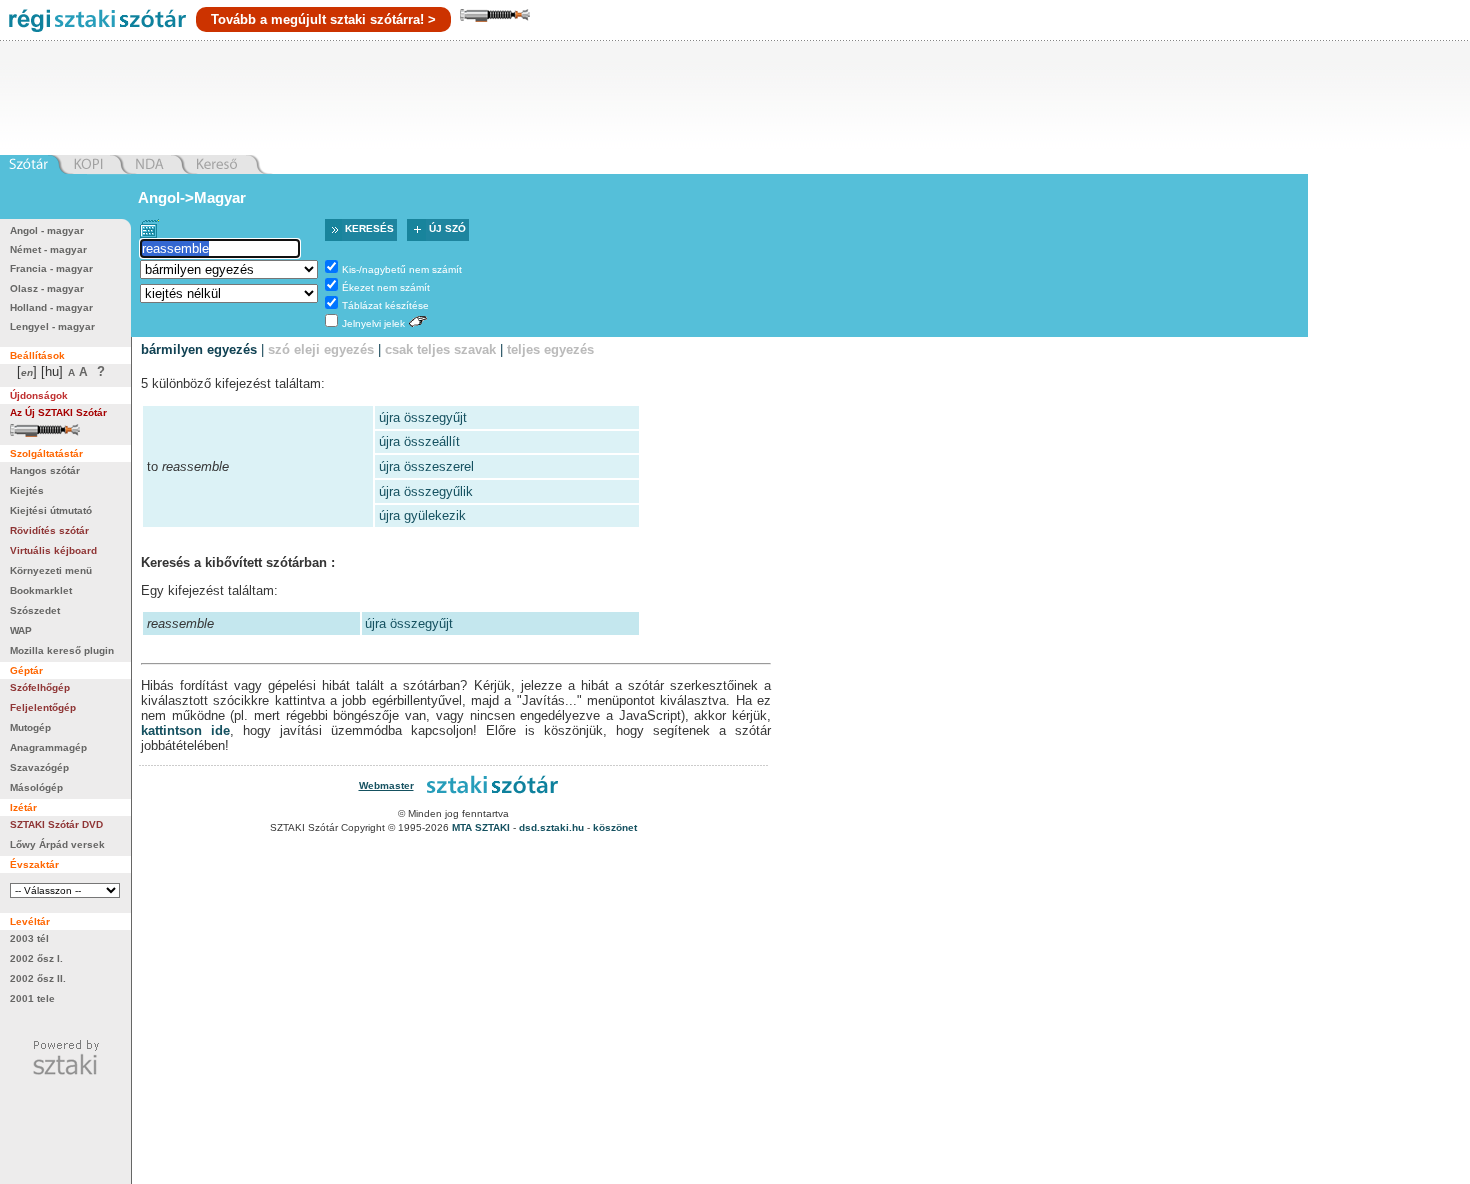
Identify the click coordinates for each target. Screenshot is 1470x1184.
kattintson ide (185, 730)
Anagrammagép (48, 747)
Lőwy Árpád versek (57, 844)
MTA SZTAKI (481, 827)
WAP (21, 630)
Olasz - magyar (47, 288)
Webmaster (386, 785)
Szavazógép (39, 767)
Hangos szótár (45, 470)
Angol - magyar (47, 230)
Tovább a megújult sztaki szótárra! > (323, 19)
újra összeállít (419, 441)
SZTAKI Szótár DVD (56, 824)
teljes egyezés (550, 349)
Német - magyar (48, 249)
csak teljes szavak (440, 349)
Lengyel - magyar (52, 326)
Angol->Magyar (192, 197)
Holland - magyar (51, 307)
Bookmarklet (41, 590)
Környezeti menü (51, 570)
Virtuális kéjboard (53, 550)
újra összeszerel (426, 466)
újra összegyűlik (426, 491)
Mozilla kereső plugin (62, 650)
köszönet (615, 827)
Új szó (447, 228)
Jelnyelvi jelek (373, 323)
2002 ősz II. (38, 978)
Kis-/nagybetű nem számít (402, 269)
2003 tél (29, 938)
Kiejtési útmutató (51, 510)
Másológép (36, 787)
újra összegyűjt (423, 417)
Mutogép (30, 727)
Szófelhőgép (40, 687)
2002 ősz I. (36, 958)
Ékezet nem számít (386, 287)
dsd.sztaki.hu (551, 827)
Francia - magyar (51, 268)
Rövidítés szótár (49, 530)
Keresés (369, 228)
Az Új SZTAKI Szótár (58, 412)
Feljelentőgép (43, 707)
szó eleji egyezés (321, 349)
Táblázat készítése (385, 305)
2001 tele (32, 998)
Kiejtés (27, 490)
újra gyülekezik (422, 515)
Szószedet (35, 610)
